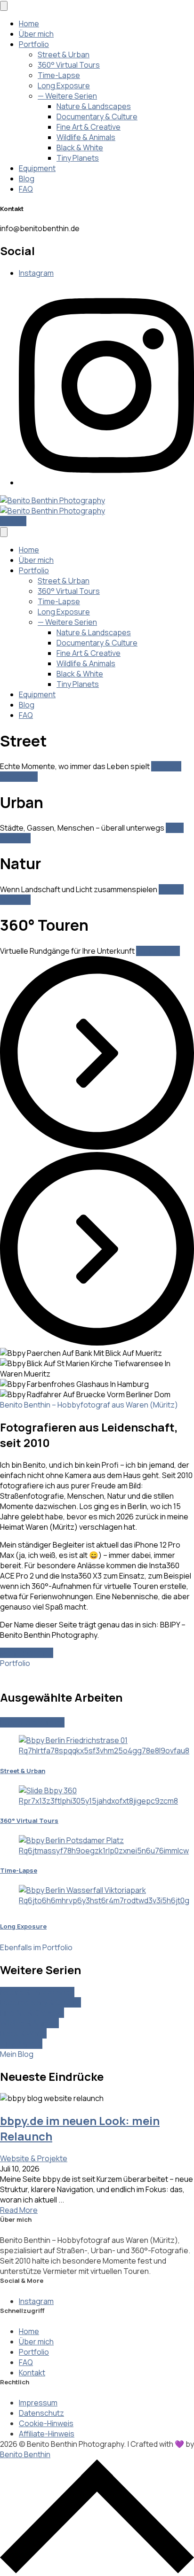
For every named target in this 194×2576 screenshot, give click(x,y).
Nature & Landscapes (94, 106)
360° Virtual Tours (69, 65)
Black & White (80, 148)
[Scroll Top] (97, 2571)
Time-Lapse (59, 75)
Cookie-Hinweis (46, 2423)
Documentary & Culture (97, 117)
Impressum (38, 2403)
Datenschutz (41, 2413)
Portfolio (34, 44)
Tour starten (158, 951)
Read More (19, 2210)
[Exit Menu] (4, 6)
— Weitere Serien (67, 96)
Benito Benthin (25, 2454)
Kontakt (13, 521)
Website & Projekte (34, 2158)
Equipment (37, 168)
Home (29, 23)
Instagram (36, 273)
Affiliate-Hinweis (47, 2434)
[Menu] (4, 532)
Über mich (36, 34)
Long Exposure (64, 86)
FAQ (26, 189)
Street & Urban (64, 54)
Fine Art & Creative (89, 127)
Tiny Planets (78, 158)
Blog (27, 179)
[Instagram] (106, 483)
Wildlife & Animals (86, 137)
